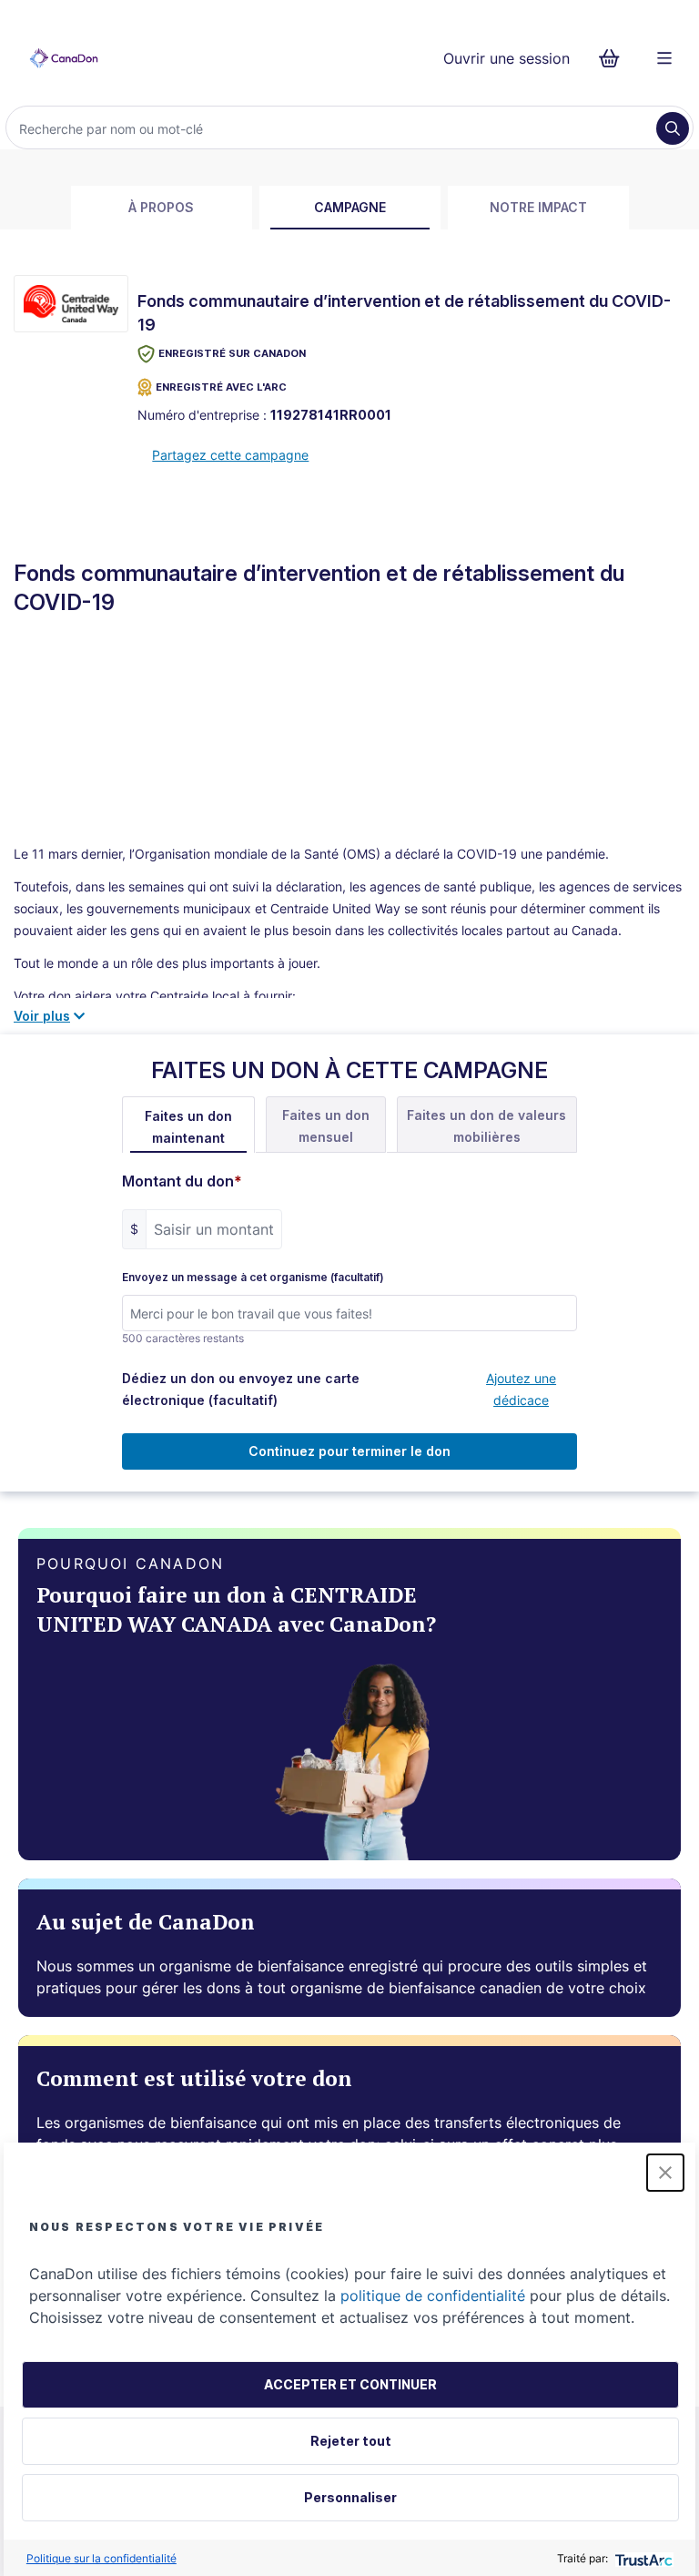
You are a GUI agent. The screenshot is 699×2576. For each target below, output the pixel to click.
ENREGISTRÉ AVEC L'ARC (221, 387)
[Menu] (664, 58)
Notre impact (538, 207)
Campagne (350, 207)
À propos (161, 207)
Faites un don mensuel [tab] (326, 1126)
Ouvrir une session (507, 58)
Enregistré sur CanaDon (232, 353)
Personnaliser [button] (350, 2497)
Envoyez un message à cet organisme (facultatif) (253, 1278)
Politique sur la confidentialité (101, 2558)
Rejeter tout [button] (351, 2441)
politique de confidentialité (433, 2296)
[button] (665, 2173)
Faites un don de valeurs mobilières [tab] (486, 1126)
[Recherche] (673, 128)
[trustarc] (642, 2558)
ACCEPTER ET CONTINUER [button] (350, 2384)
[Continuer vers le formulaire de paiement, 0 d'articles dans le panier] (615, 58)
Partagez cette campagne (230, 455)
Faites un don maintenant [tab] (188, 1127)
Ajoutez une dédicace (521, 1389)
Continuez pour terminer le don (349, 1451)
